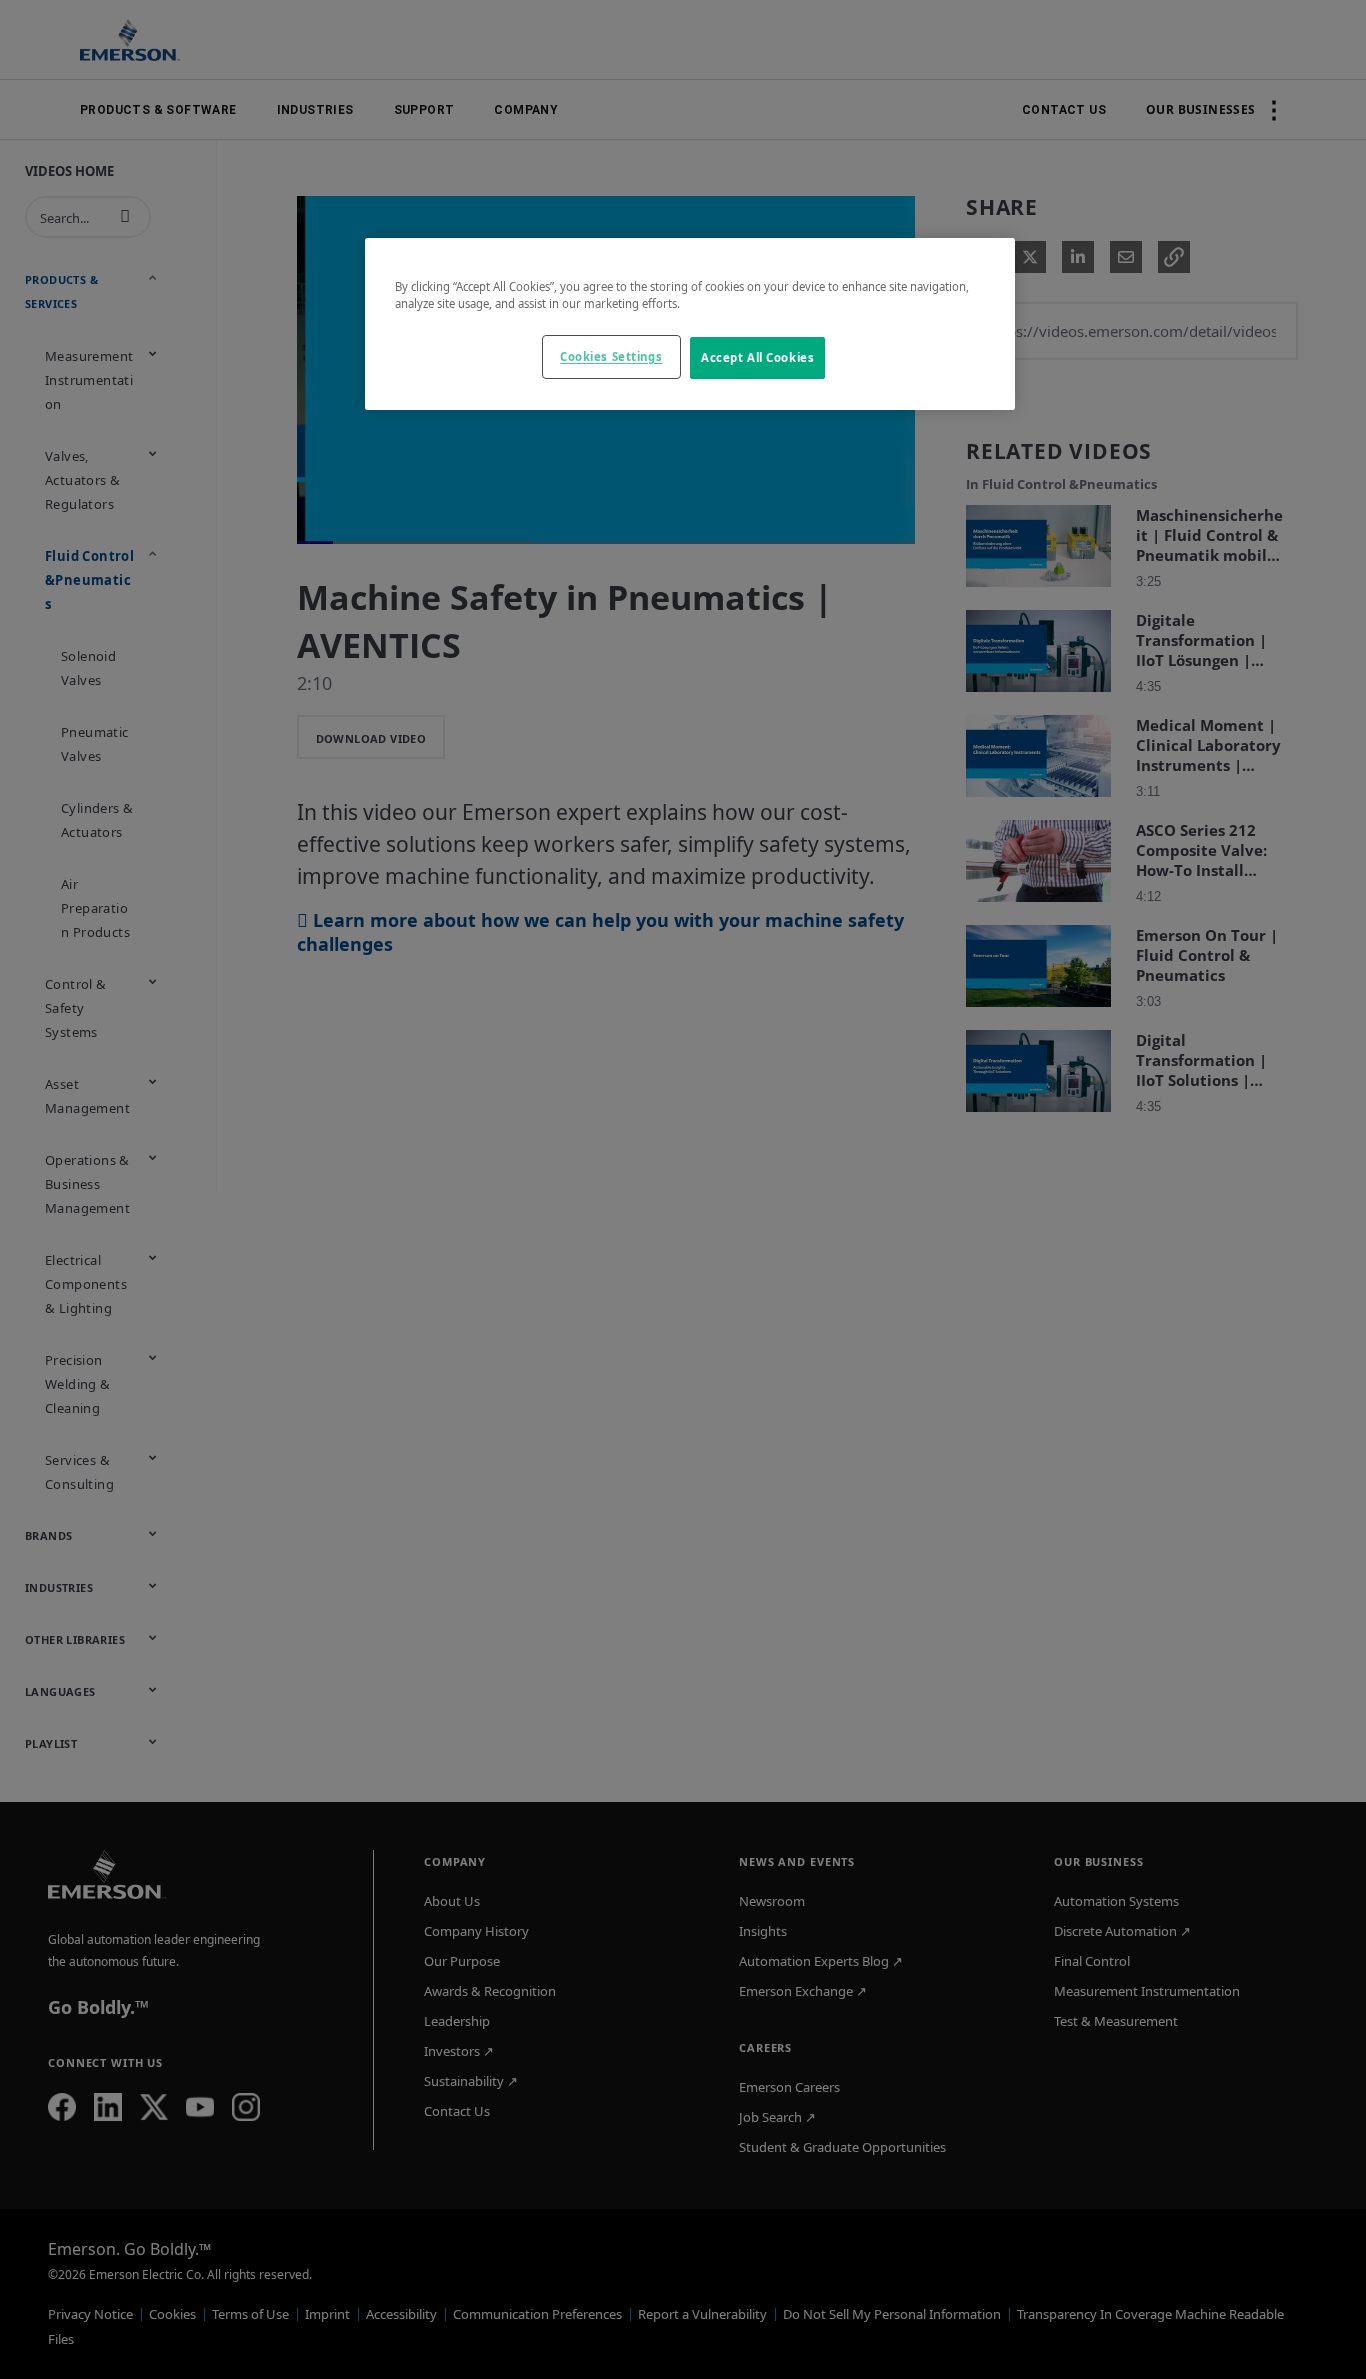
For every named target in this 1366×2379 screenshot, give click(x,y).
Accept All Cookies (757, 357)
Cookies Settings (611, 356)
